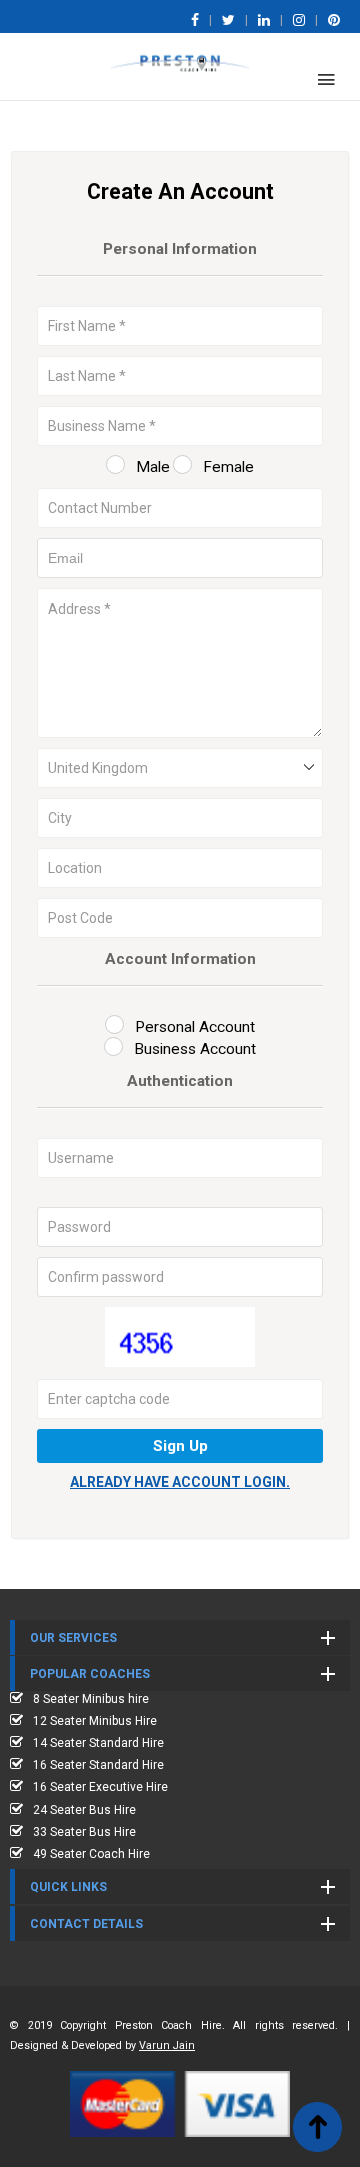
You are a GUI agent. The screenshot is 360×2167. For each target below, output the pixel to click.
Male (153, 467)
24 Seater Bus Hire (84, 1810)
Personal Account (195, 1027)
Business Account (195, 1049)
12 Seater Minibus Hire (95, 1721)
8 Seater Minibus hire (91, 1699)
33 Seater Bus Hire (84, 1832)
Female (228, 467)
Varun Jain (167, 2045)
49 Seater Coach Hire (91, 1854)
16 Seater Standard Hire (98, 1765)
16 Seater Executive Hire (100, 1787)
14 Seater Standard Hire (98, 1743)
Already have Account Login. (180, 1482)
